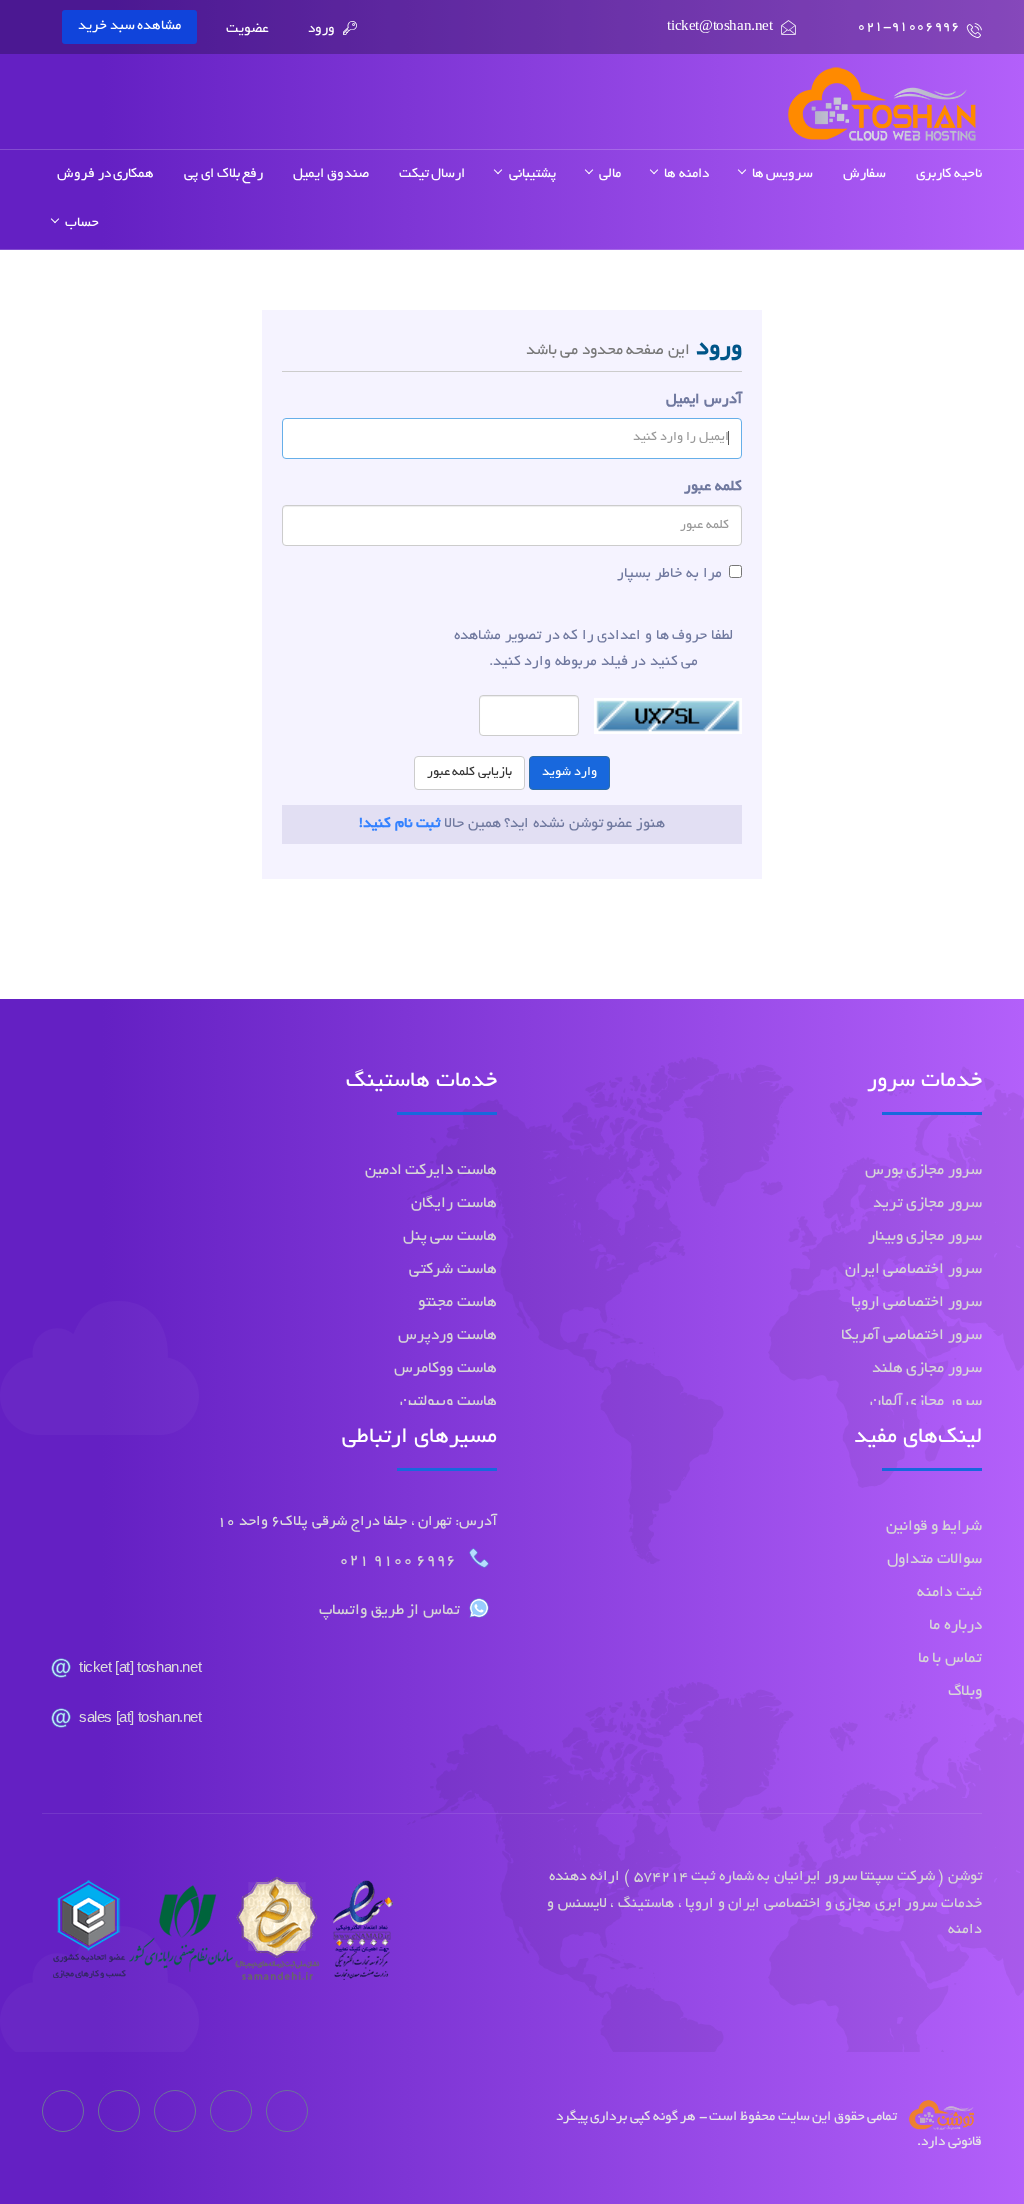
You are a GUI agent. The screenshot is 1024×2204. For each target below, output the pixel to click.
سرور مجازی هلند (927, 1369)
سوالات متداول (934, 1560)
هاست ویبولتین (448, 1402)
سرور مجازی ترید (927, 1204)
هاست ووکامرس (445, 1369)
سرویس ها (780, 174)
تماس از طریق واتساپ (389, 1611)
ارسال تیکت (432, 174)
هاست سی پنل (450, 1237)
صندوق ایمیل (331, 174)
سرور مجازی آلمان (926, 1402)
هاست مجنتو (457, 1303)
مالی (607, 174)
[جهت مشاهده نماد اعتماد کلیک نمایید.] (218, 1936)
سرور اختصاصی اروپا (916, 1303)
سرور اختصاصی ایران (913, 1270)
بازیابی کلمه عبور (469, 773)
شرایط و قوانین (934, 1527)
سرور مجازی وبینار (925, 1237)
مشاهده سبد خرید (129, 26)
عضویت (247, 29)
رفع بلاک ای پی (223, 174)
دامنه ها (684, 174)
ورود (323, 29)
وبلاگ (965, 1692)
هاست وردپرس (447, 1336)
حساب (79, 223)
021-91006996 (908, 27)
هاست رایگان (454, 1204)
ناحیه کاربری (949, 174)
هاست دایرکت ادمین (431, 1171)
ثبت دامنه (949, 1593)
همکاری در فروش (105, 174)
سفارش (864, 174)
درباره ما (955, 1626)
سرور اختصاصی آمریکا (911, 1336)
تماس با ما (950, 1659)
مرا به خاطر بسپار (669, 574)
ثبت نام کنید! (399, 824)
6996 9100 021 (399, 1561)
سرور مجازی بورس (923, 1171)
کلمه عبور (713, 487)
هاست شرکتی (453, 1270)
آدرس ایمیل (704, 400)
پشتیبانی (529, 174)
